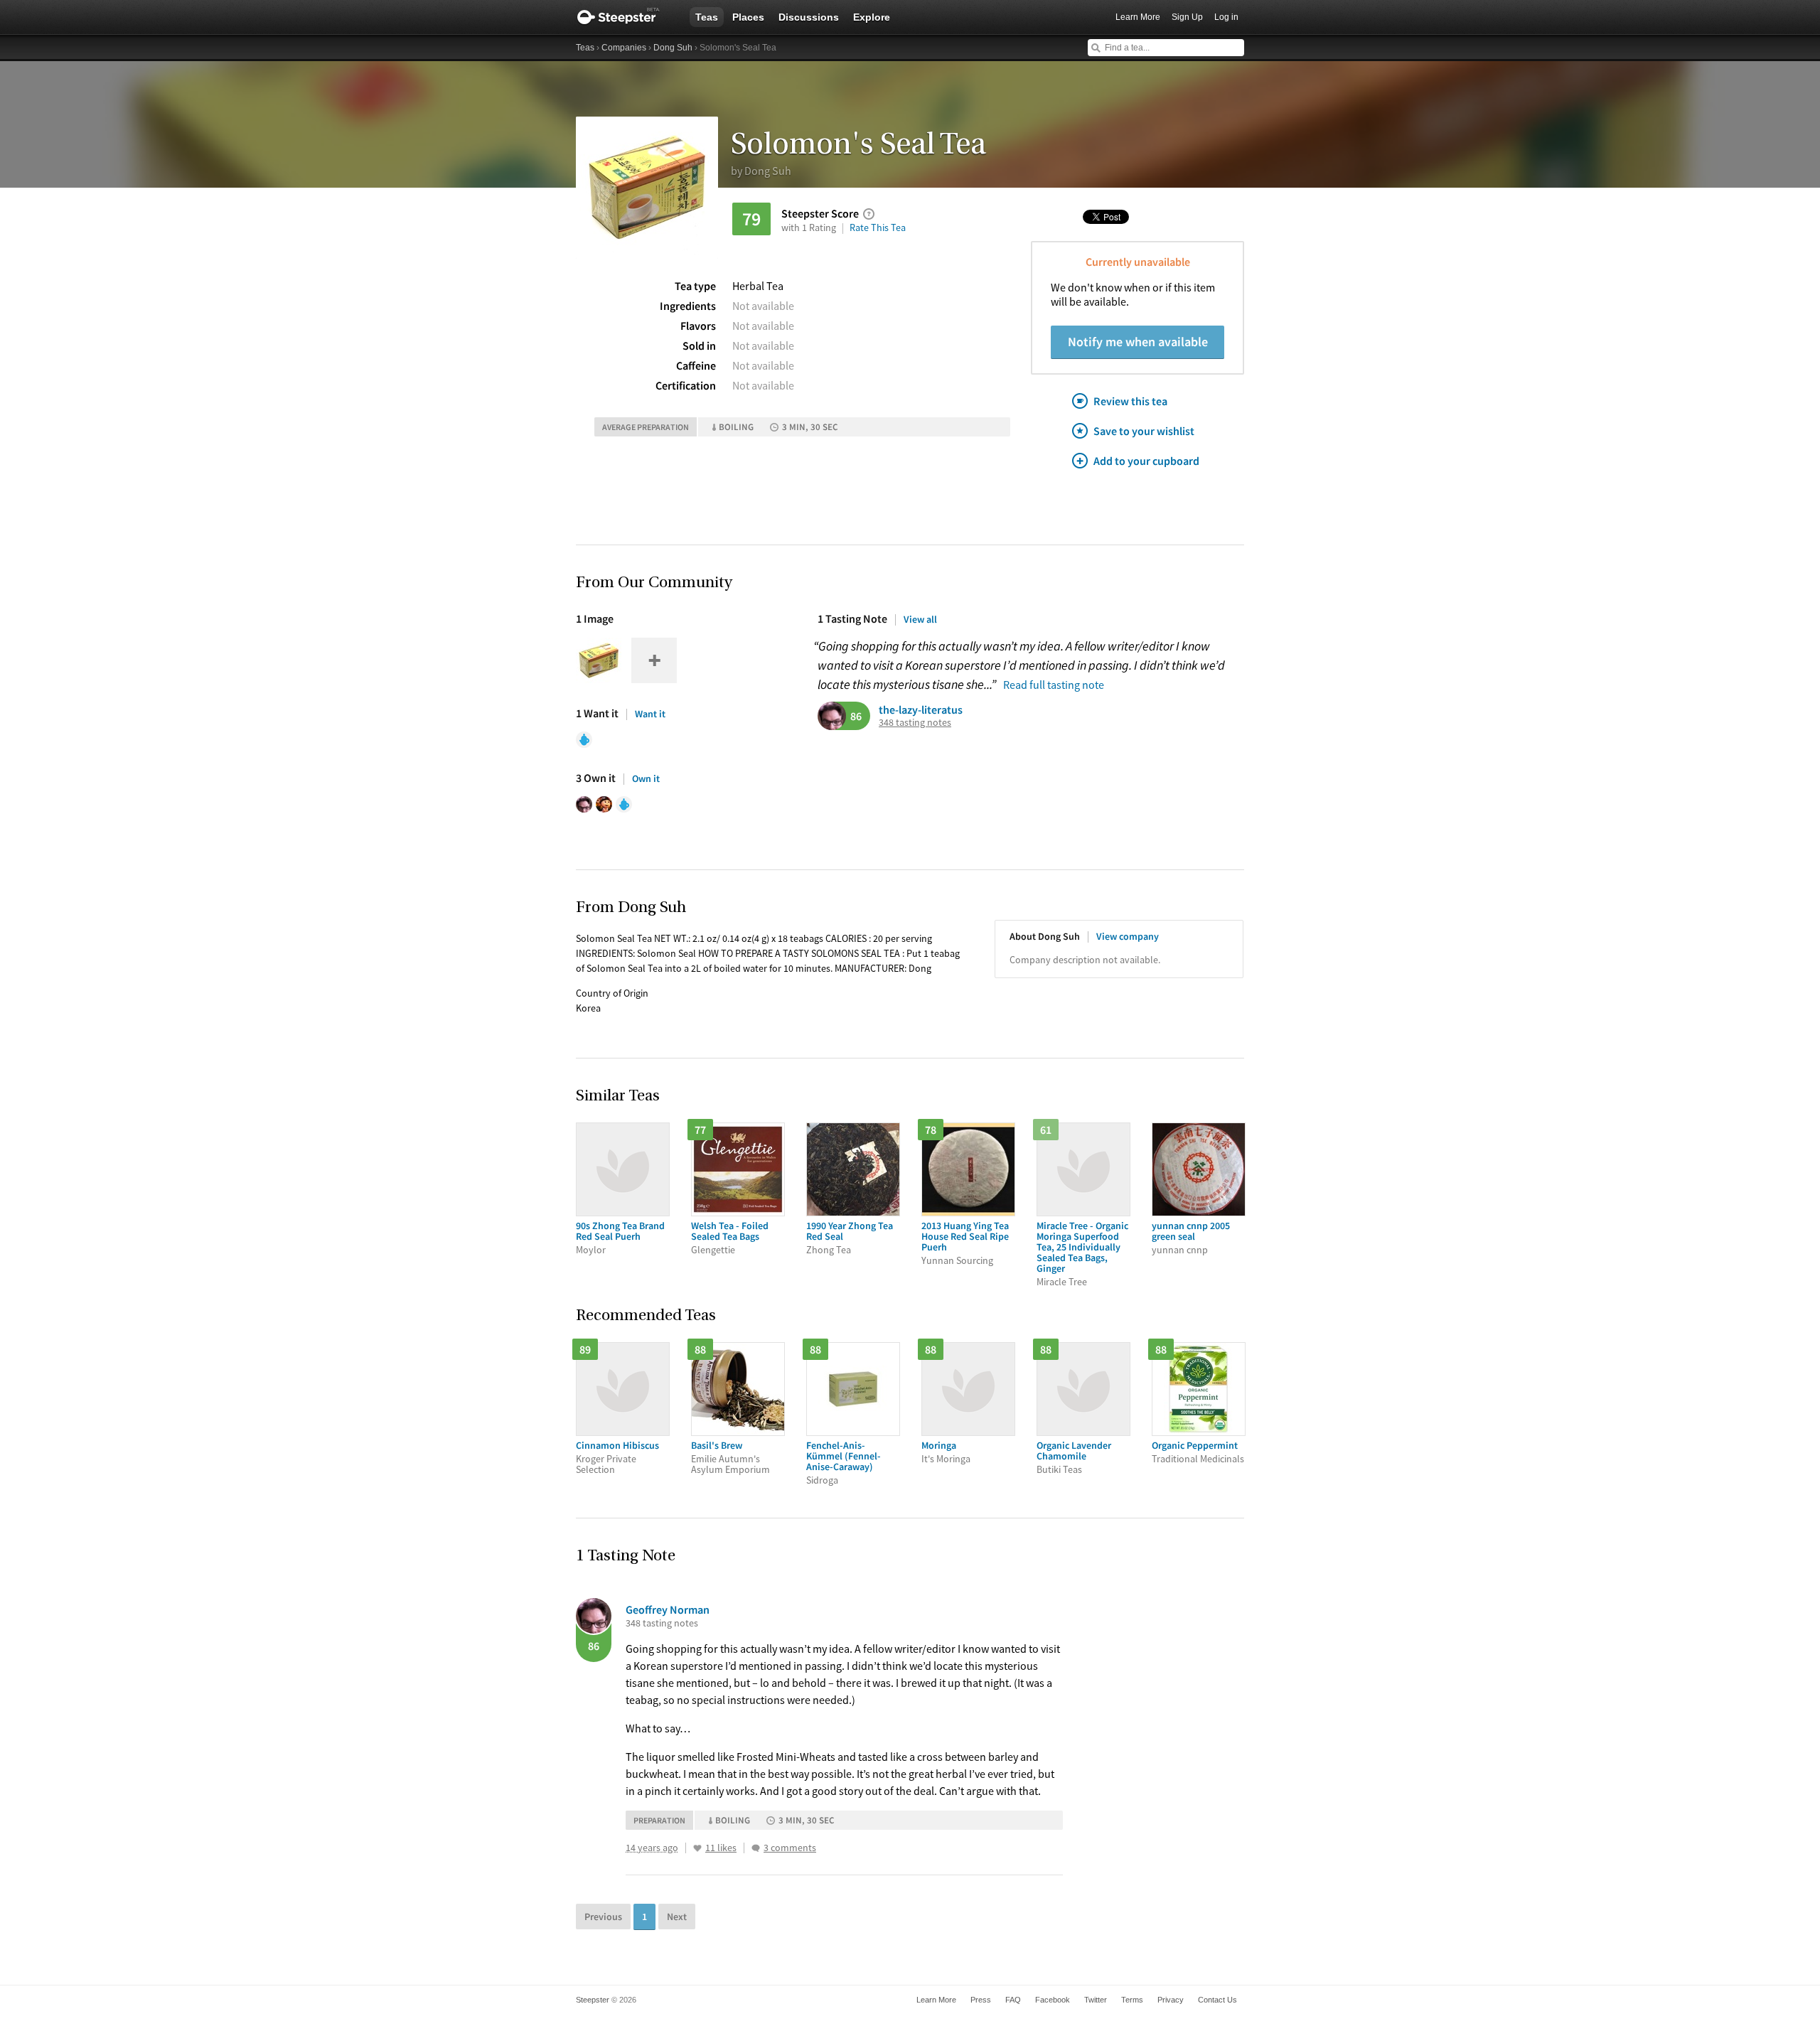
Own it (646, 778)
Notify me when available (1138, 342)
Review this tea (1130, 401)
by (761, 171)
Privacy (1171, 2000)
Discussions (809, 17)
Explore (872, 17)
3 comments (790, 1848)
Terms (1132, 2000)
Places (748, 17)
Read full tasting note (1054, 685)
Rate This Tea (878, 227)
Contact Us (1217, 2000)
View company (1128, 936)
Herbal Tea (758, 286)
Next (677, 1917)
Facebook (1053, 2000)
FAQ (1013, 2000)
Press (981, 2000)
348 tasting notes (915, 723)
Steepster (626, 17)
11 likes (721, 1848)
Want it (650, 714)
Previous (603, 1917)
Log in (1226, 17)
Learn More (1138, 17)
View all (920, 619)
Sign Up (1187, 17)
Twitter (1096, 2000)
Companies (624, 48)
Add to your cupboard (1146, 461)
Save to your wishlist (1144, 431)
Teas (707, 17)
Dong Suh (673, 48)
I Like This (697, 1848)
